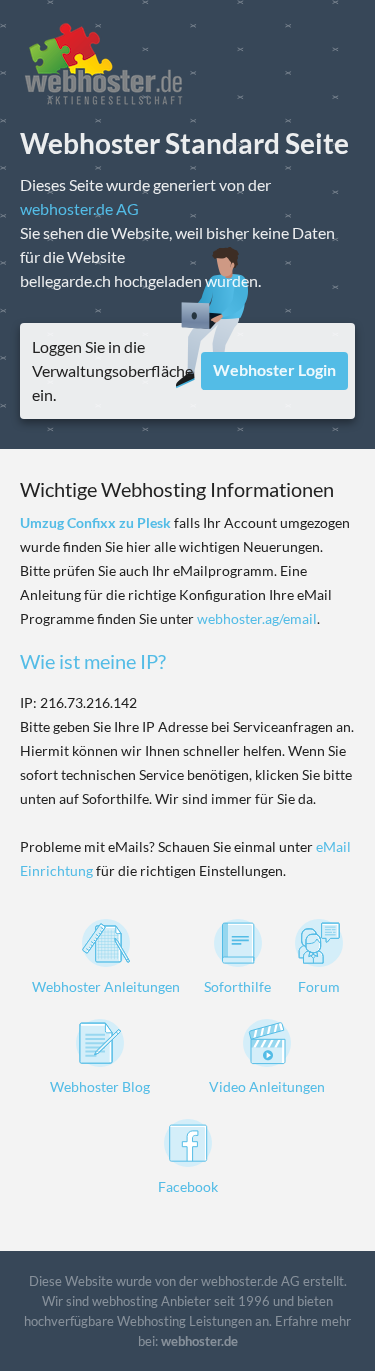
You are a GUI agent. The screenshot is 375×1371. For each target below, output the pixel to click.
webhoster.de (199, 1341)
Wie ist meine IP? (93, 661)
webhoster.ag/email (257, 618)
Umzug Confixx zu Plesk (95, 522)
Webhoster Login (274, 369)
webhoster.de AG (79, 208)
